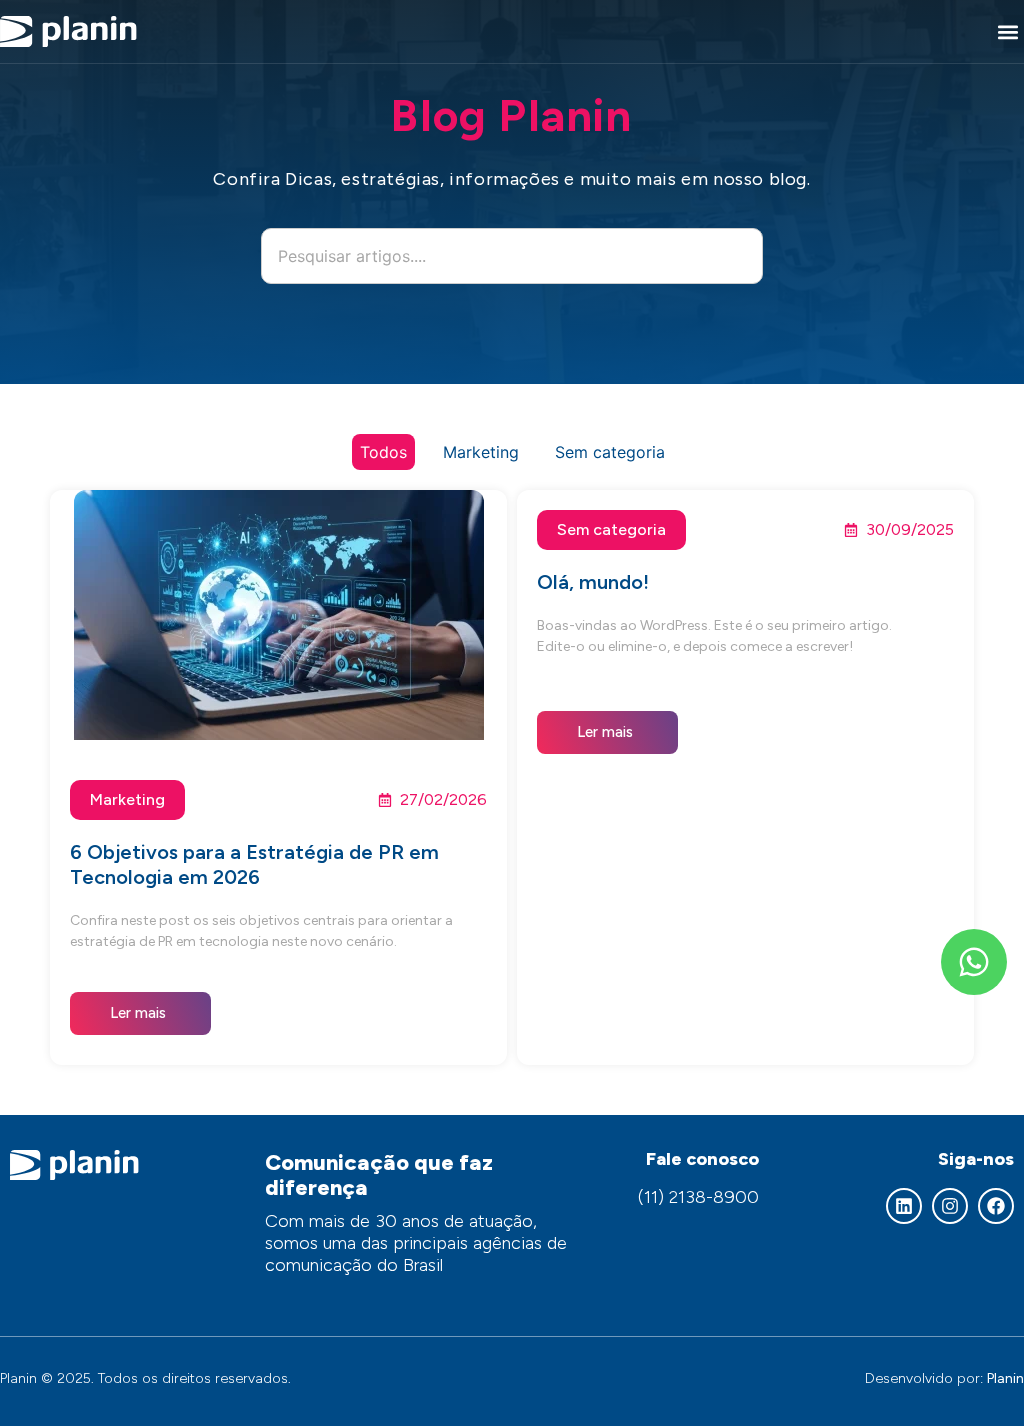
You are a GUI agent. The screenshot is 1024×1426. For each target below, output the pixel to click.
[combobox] (512, 256)
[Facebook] (996, 1206)
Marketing (481, 452)
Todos (383, 452)
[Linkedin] (904, 1206)
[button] (1007, 31)
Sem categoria (610, 452)
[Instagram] (950, 1206)
